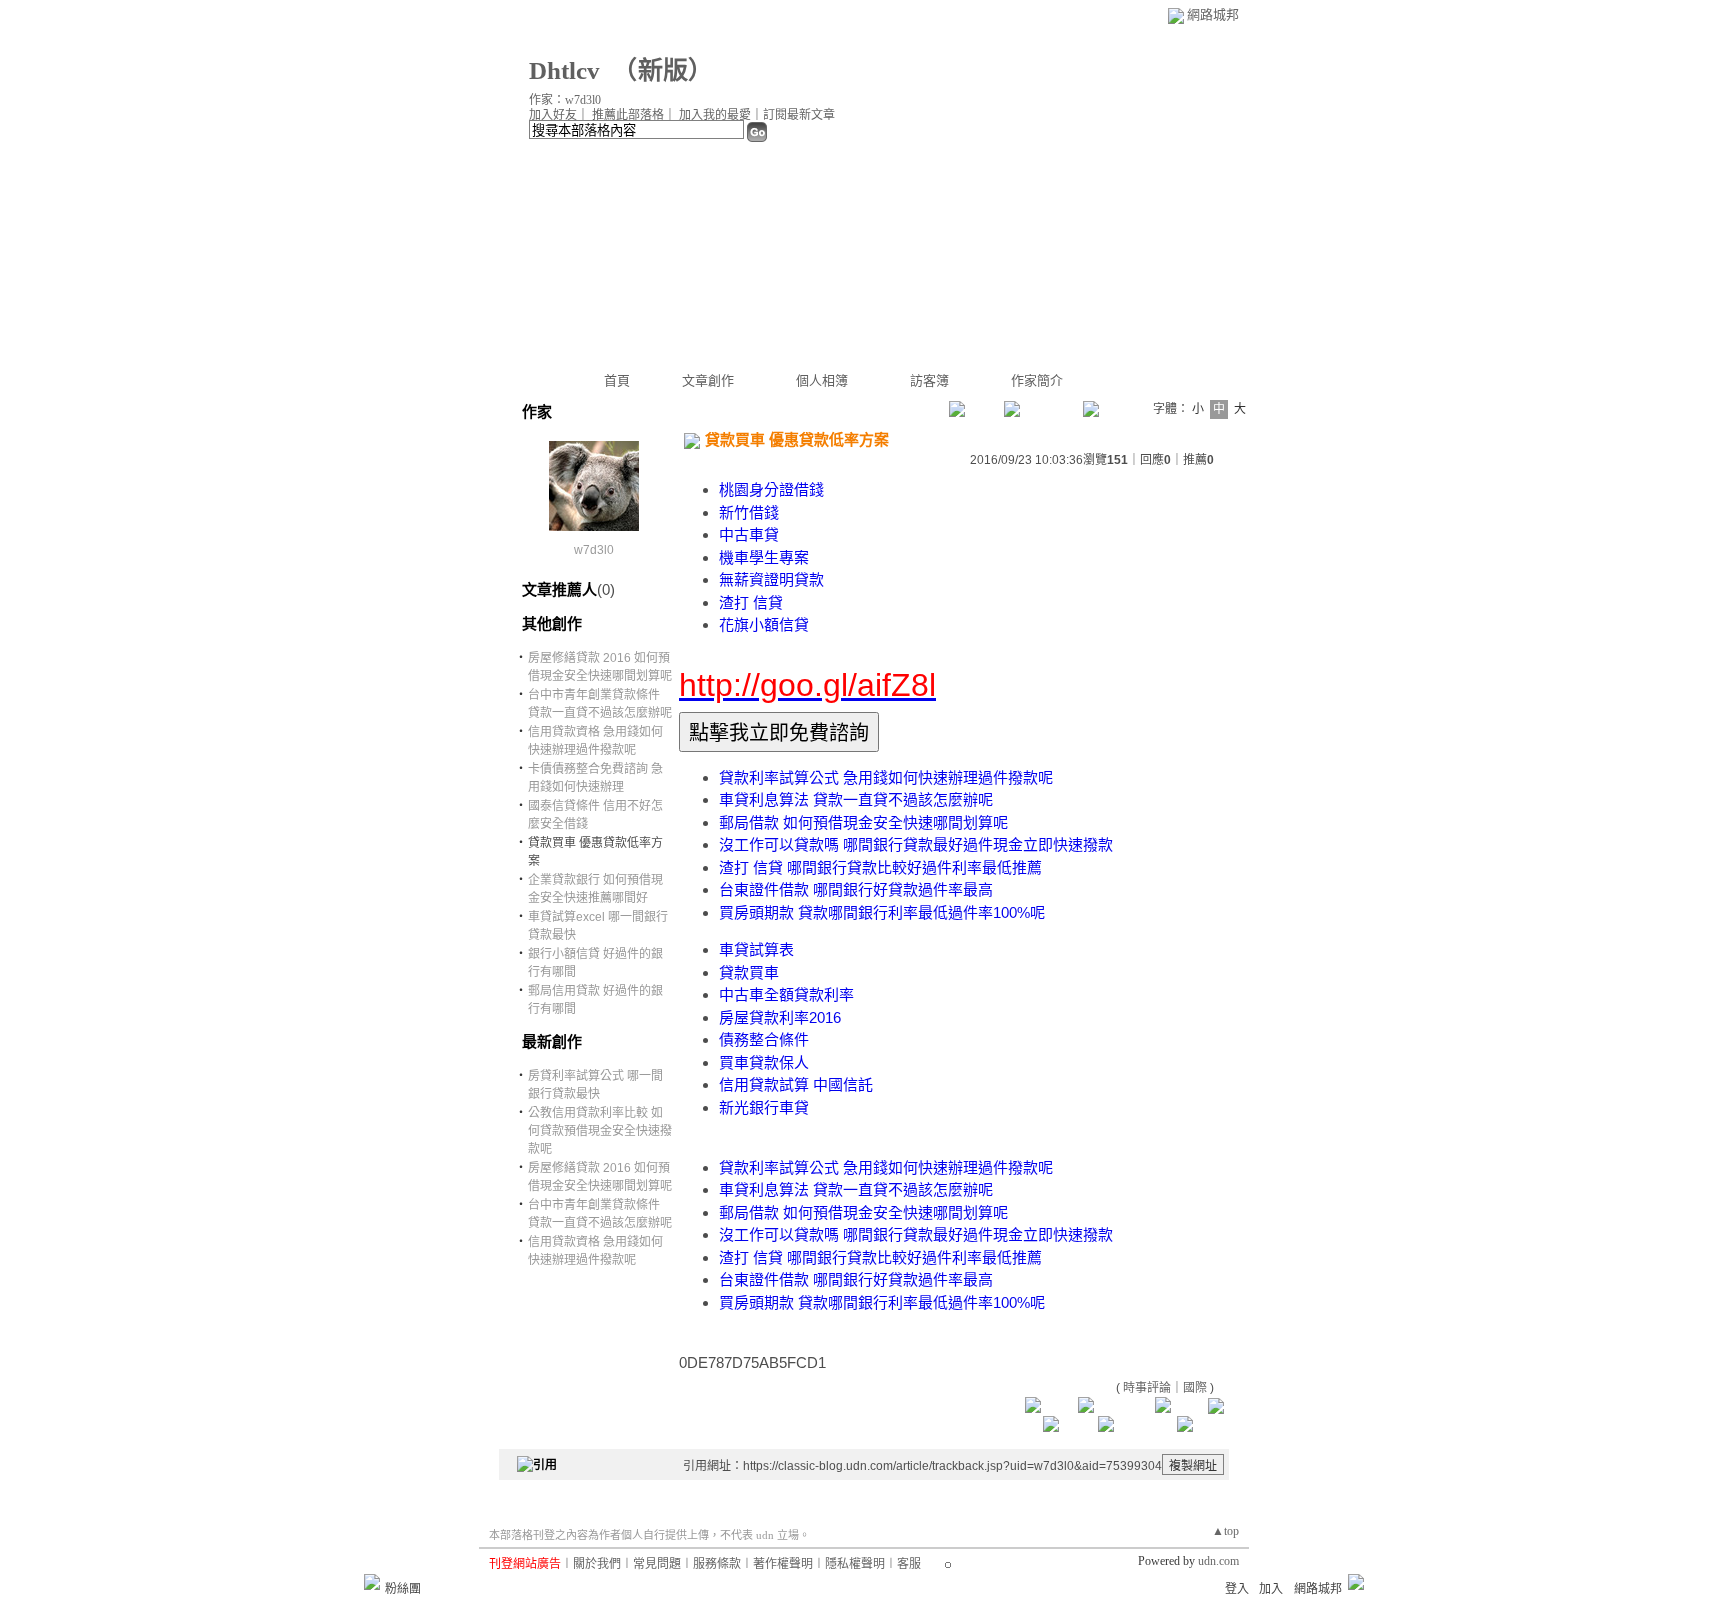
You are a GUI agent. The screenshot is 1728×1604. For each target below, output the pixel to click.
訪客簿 (929, 380)
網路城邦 (1213, 14)
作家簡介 (1037, 380)
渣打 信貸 (751, 602)
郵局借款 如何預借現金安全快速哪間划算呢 (863, 822)
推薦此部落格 (628, 115)
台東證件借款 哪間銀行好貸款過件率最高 (856, 889)
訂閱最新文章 (799, 115)
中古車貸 (749, 534)
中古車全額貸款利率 (786, 994)
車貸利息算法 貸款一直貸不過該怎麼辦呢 (856, 799)
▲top (1225, 1531)
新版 (663, 70)
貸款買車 (749, 972)
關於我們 (597, 1564)
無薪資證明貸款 (771, 579)
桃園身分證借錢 (771, 489)
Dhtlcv (564, 70)
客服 (909, 1564)
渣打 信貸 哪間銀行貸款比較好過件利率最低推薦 (880, 867)
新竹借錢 (749, 512)
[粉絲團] (372, 1582)
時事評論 (1147, 1388)
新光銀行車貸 (764, 1107)
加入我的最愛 (715, 115)
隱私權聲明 (855, 1564)
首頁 (617, 380)
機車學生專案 (764, 557)
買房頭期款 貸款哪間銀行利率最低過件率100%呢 (882, 912)
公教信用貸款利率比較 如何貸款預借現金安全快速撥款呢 (600, 1131)
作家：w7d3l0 (565, 100)
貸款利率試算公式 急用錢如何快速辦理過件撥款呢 (886, 777)
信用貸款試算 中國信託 (796, 1084)
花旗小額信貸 (764, 624)
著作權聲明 (783, 1564)
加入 (1271, 1589)
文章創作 (708, 380)
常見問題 (657, 1564)
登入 (1237, 1589)
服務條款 (717, 1564)
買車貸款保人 (764, 1062)
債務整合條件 (764, 1039)
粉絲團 (403, 1589)
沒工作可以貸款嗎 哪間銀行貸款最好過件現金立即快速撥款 (916, 844)
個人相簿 (822, 380)
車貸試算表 (756, 949)
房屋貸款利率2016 (780, 1017)
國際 (1195, 1388)
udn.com (1218, 1561)
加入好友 (553, 115)
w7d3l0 (594, 550)
